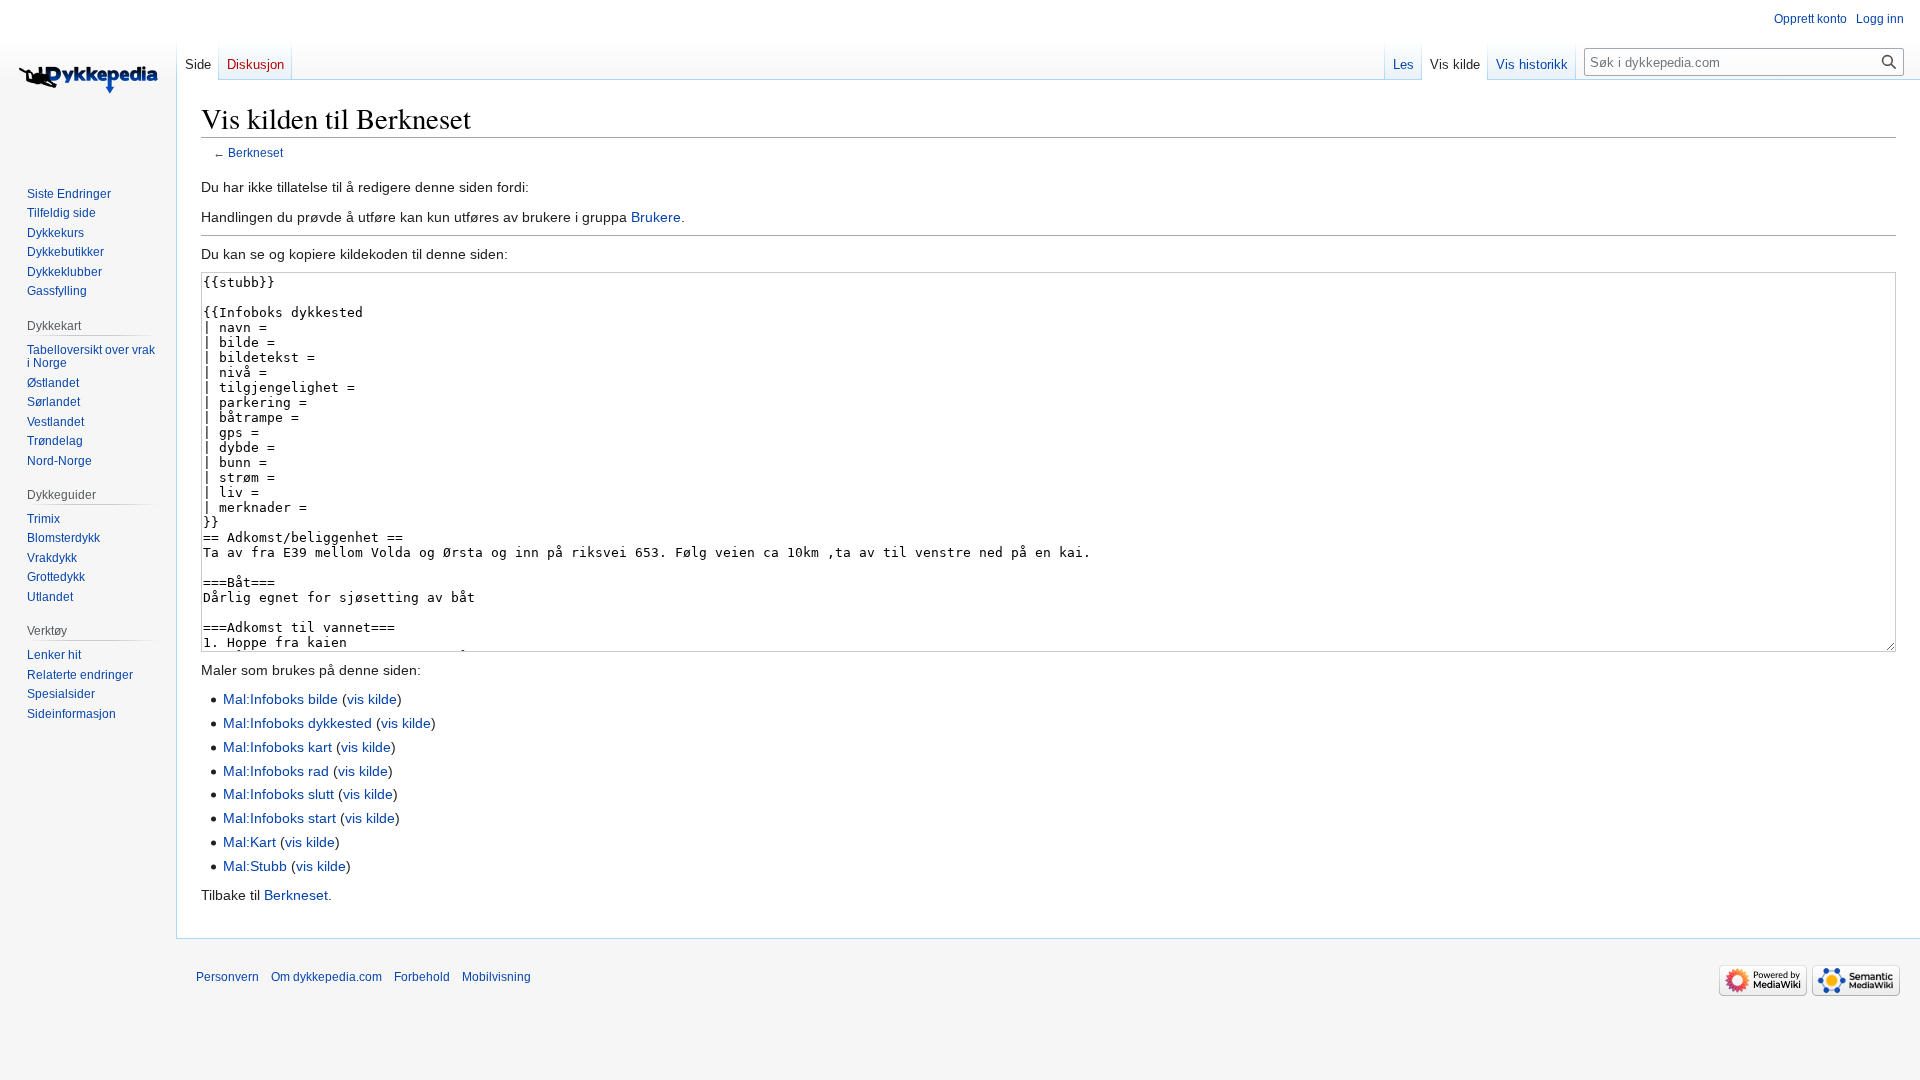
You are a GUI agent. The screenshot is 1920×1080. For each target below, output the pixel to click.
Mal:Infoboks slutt (278, 794)
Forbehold (422, 977)
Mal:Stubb (255, 866)
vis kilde (372, 699)
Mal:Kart (249, 842)
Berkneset (255, 152)
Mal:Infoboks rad (276, 771)
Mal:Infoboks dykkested (297, 723)
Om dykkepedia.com (326, 977)
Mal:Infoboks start (279, 818)
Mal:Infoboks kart (277, 747)
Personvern (227, 977)
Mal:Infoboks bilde (280, 699)
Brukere (656, 217)
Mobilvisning (496, 977)
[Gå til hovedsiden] (88, 80)
